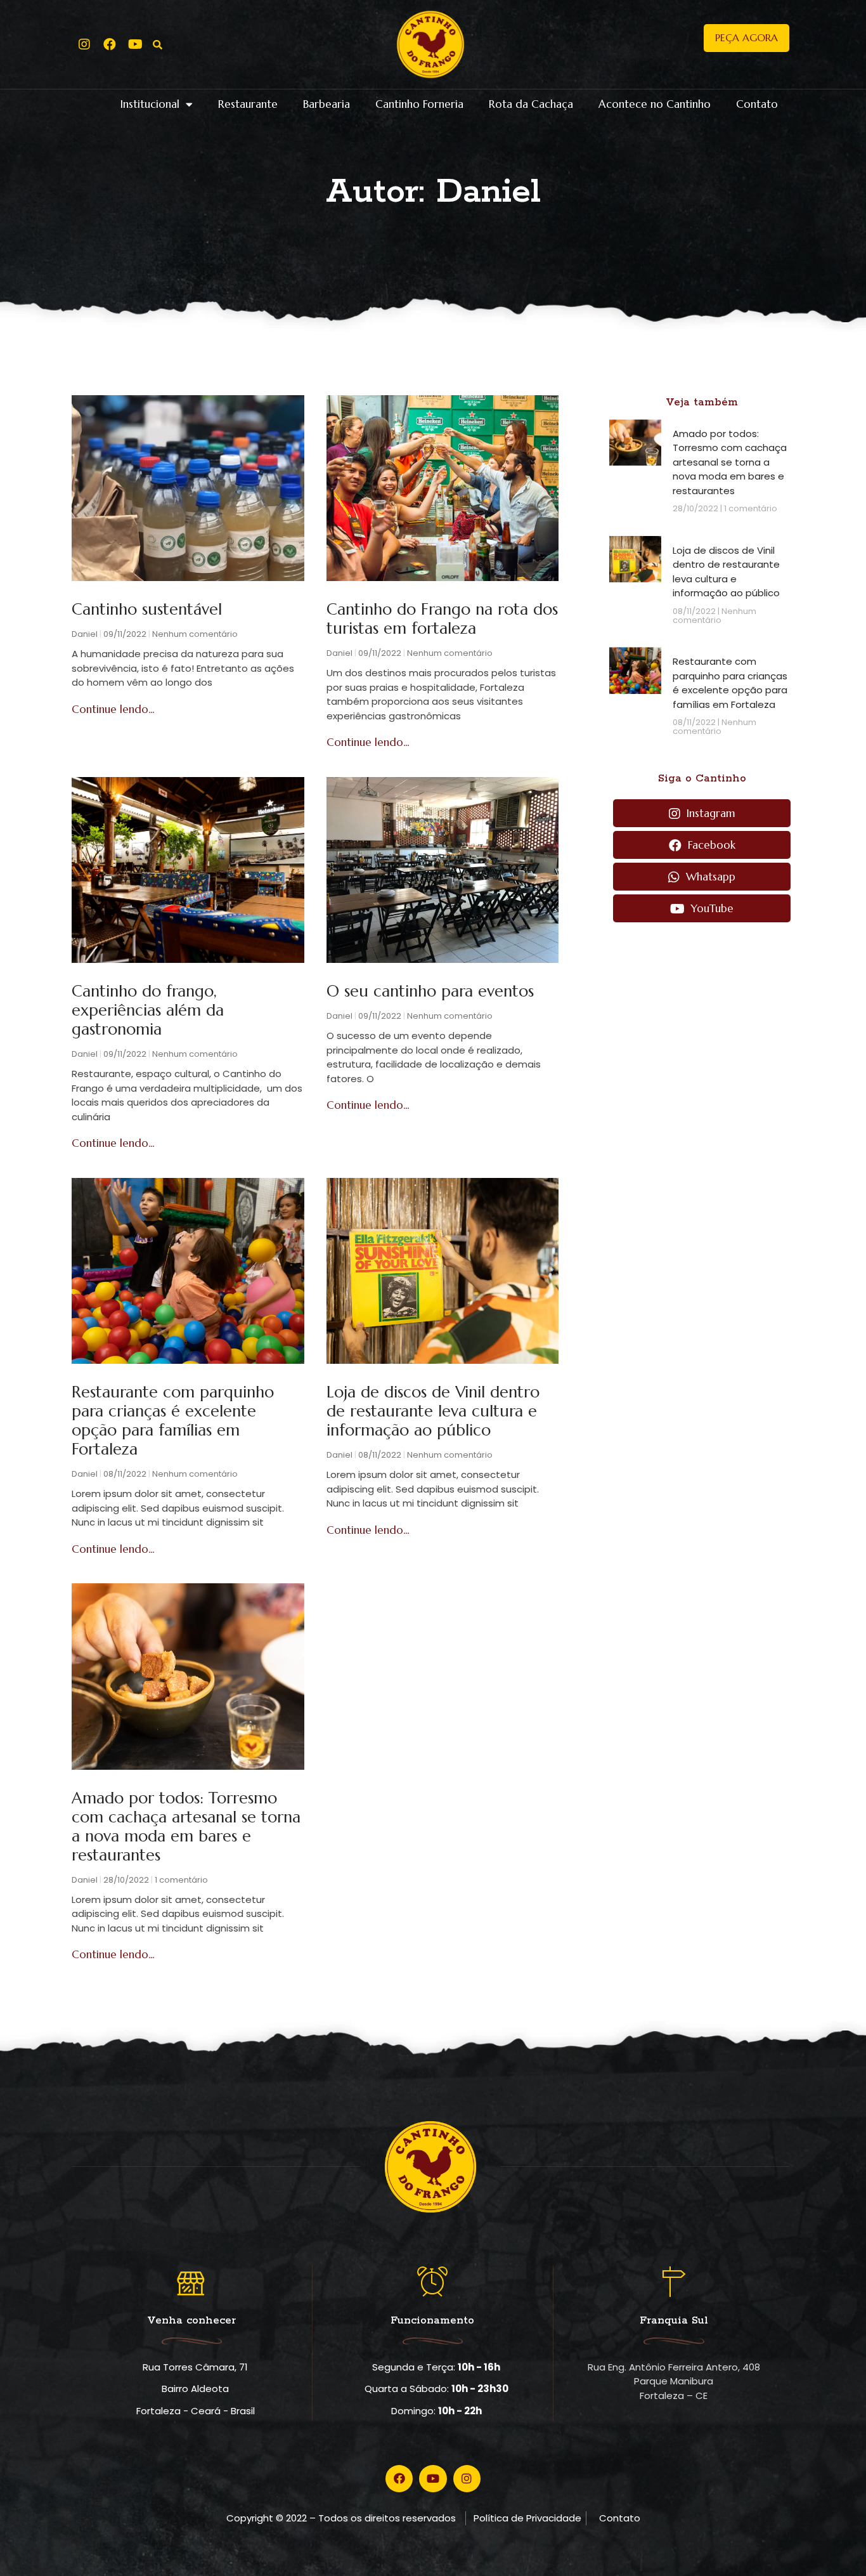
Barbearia (326, 104)
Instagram (709, 813)
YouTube (711, 908)
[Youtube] (135, 44)
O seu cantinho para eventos (430, 991)
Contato (757, 104)
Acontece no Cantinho (655, 104)
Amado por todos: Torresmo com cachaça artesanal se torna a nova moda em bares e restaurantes (186, 1827)
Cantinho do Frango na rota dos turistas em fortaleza (442, 619)
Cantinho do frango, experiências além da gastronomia (148, 1010)
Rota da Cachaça (531, 104)
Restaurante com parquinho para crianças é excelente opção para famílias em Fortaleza (173, 1421)
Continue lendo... (113, 709)
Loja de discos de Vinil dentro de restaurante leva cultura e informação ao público (433, 1411)
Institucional (150, 104)
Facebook (710, 845)
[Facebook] (110, 44)
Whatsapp (709, 877)
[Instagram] (84, 44)
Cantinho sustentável (147, 609)
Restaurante (248, 104)
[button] (746, 38)
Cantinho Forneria (419, 104)
